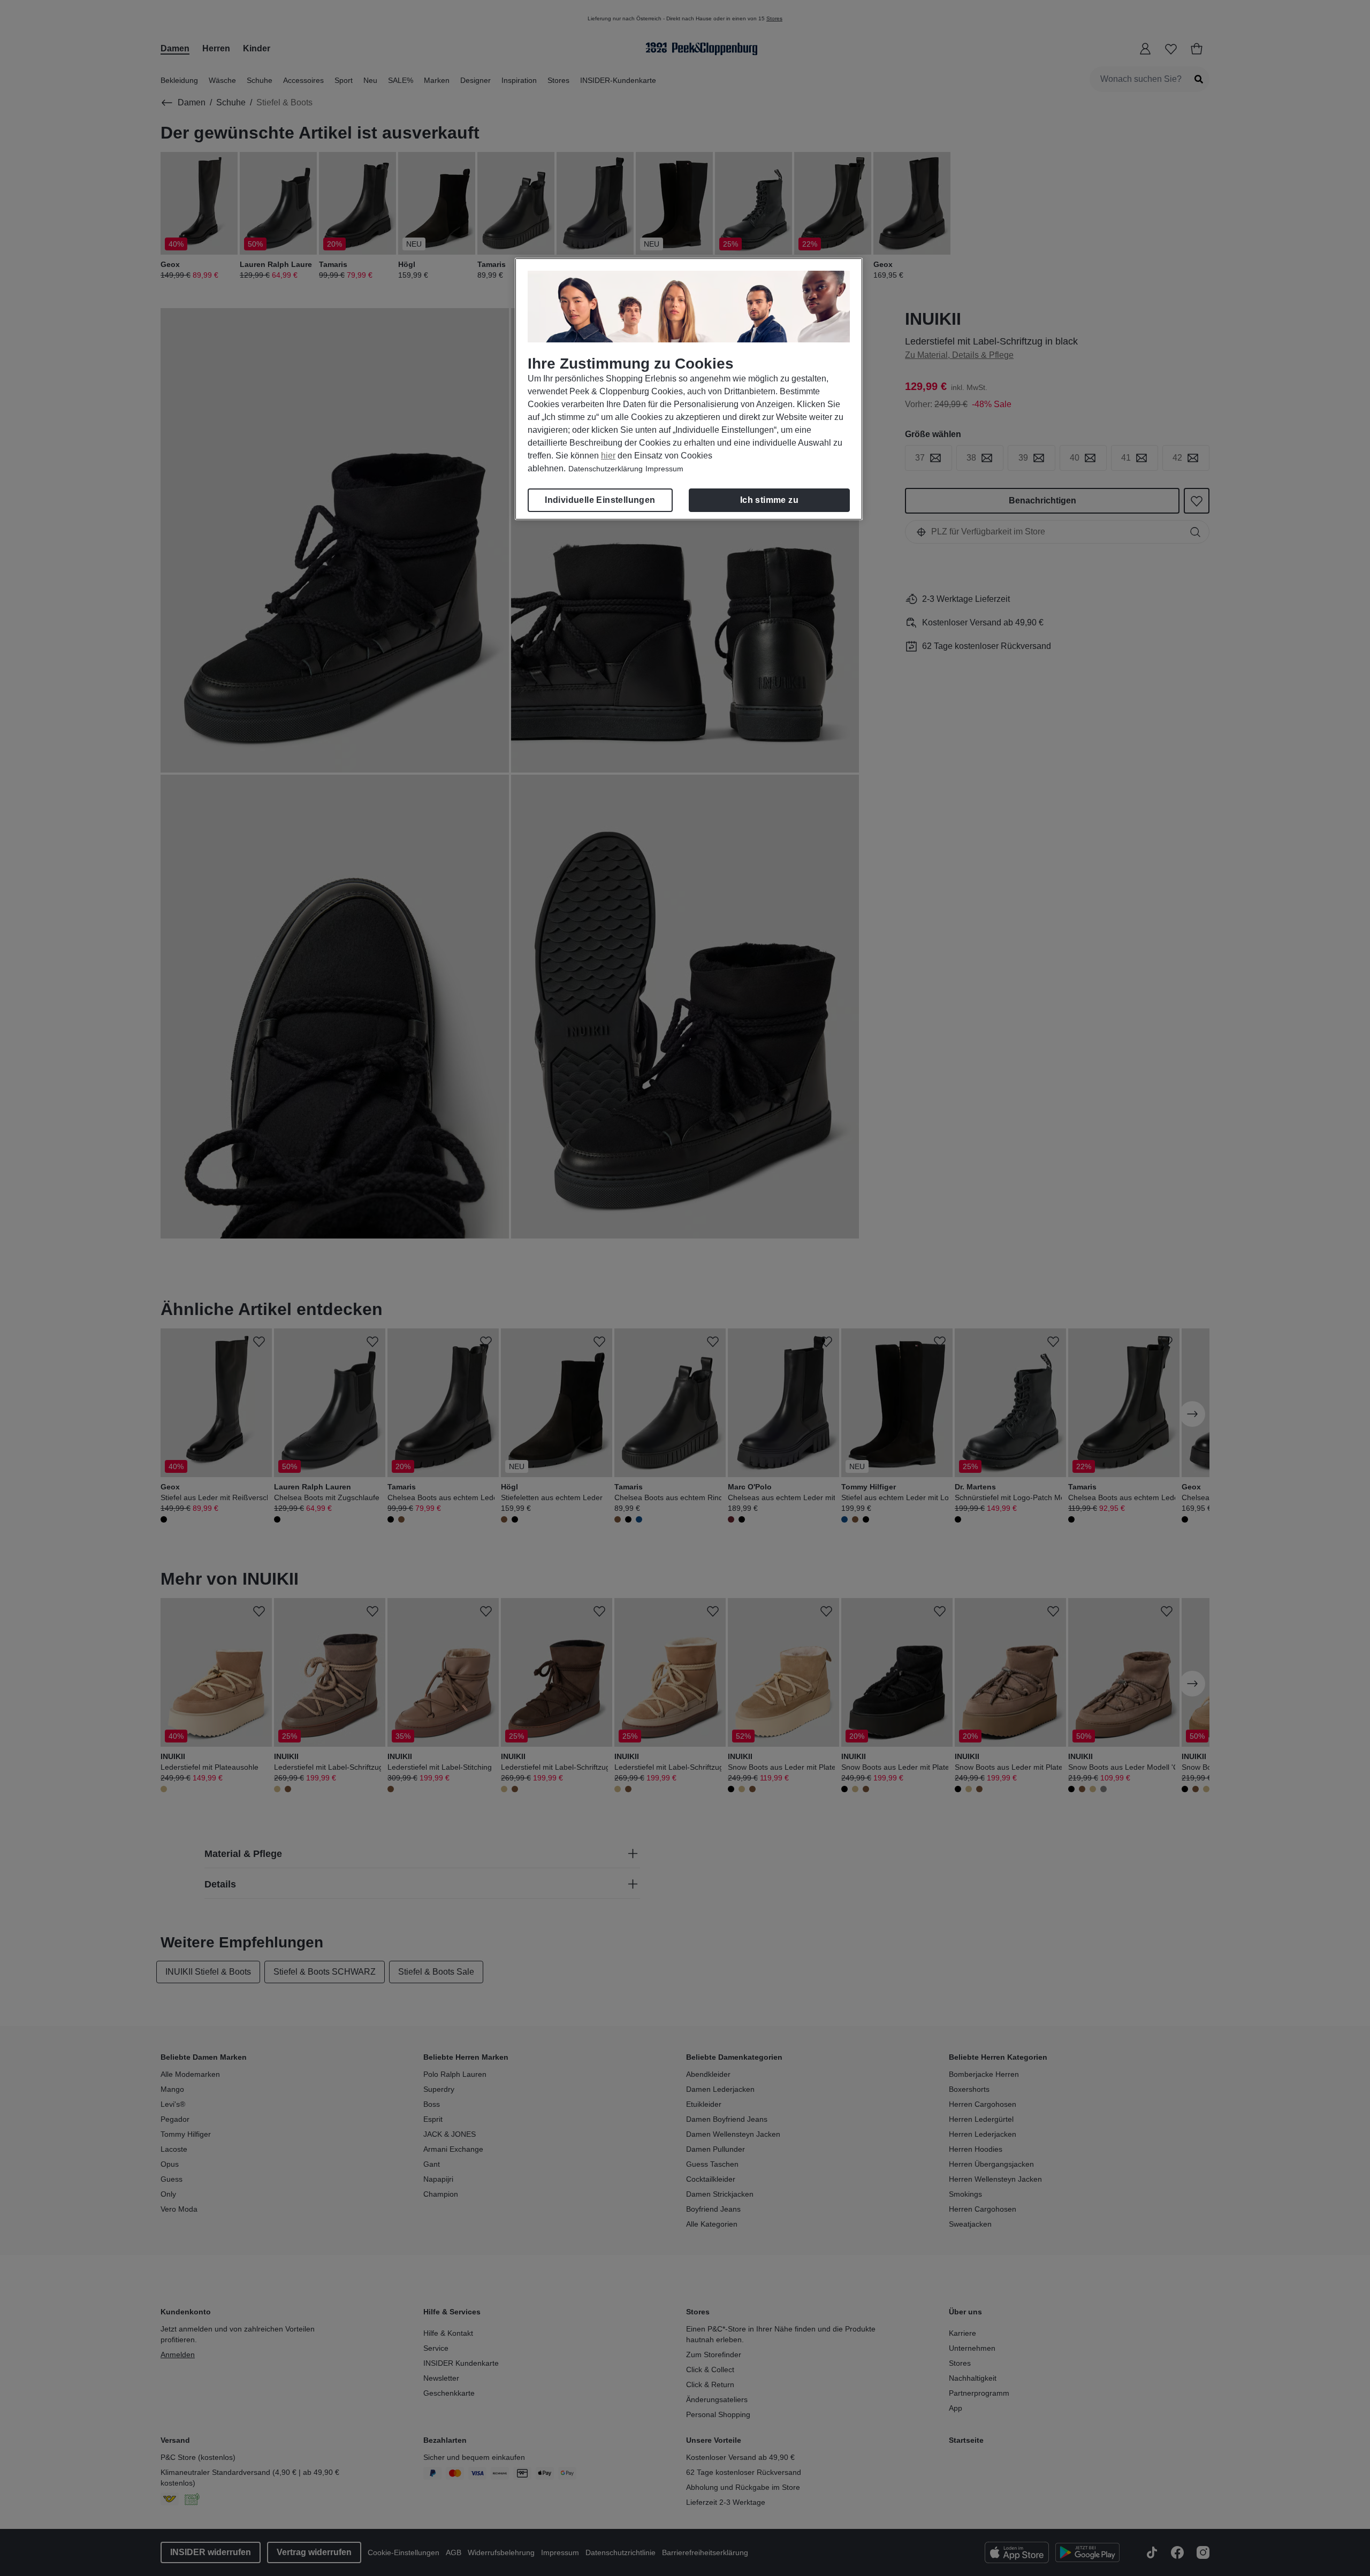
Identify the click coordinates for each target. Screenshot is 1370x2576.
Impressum (664, 469)
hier (608, 456)
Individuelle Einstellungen (600, 500)
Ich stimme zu (769, 500)
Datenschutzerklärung (606, 469)
